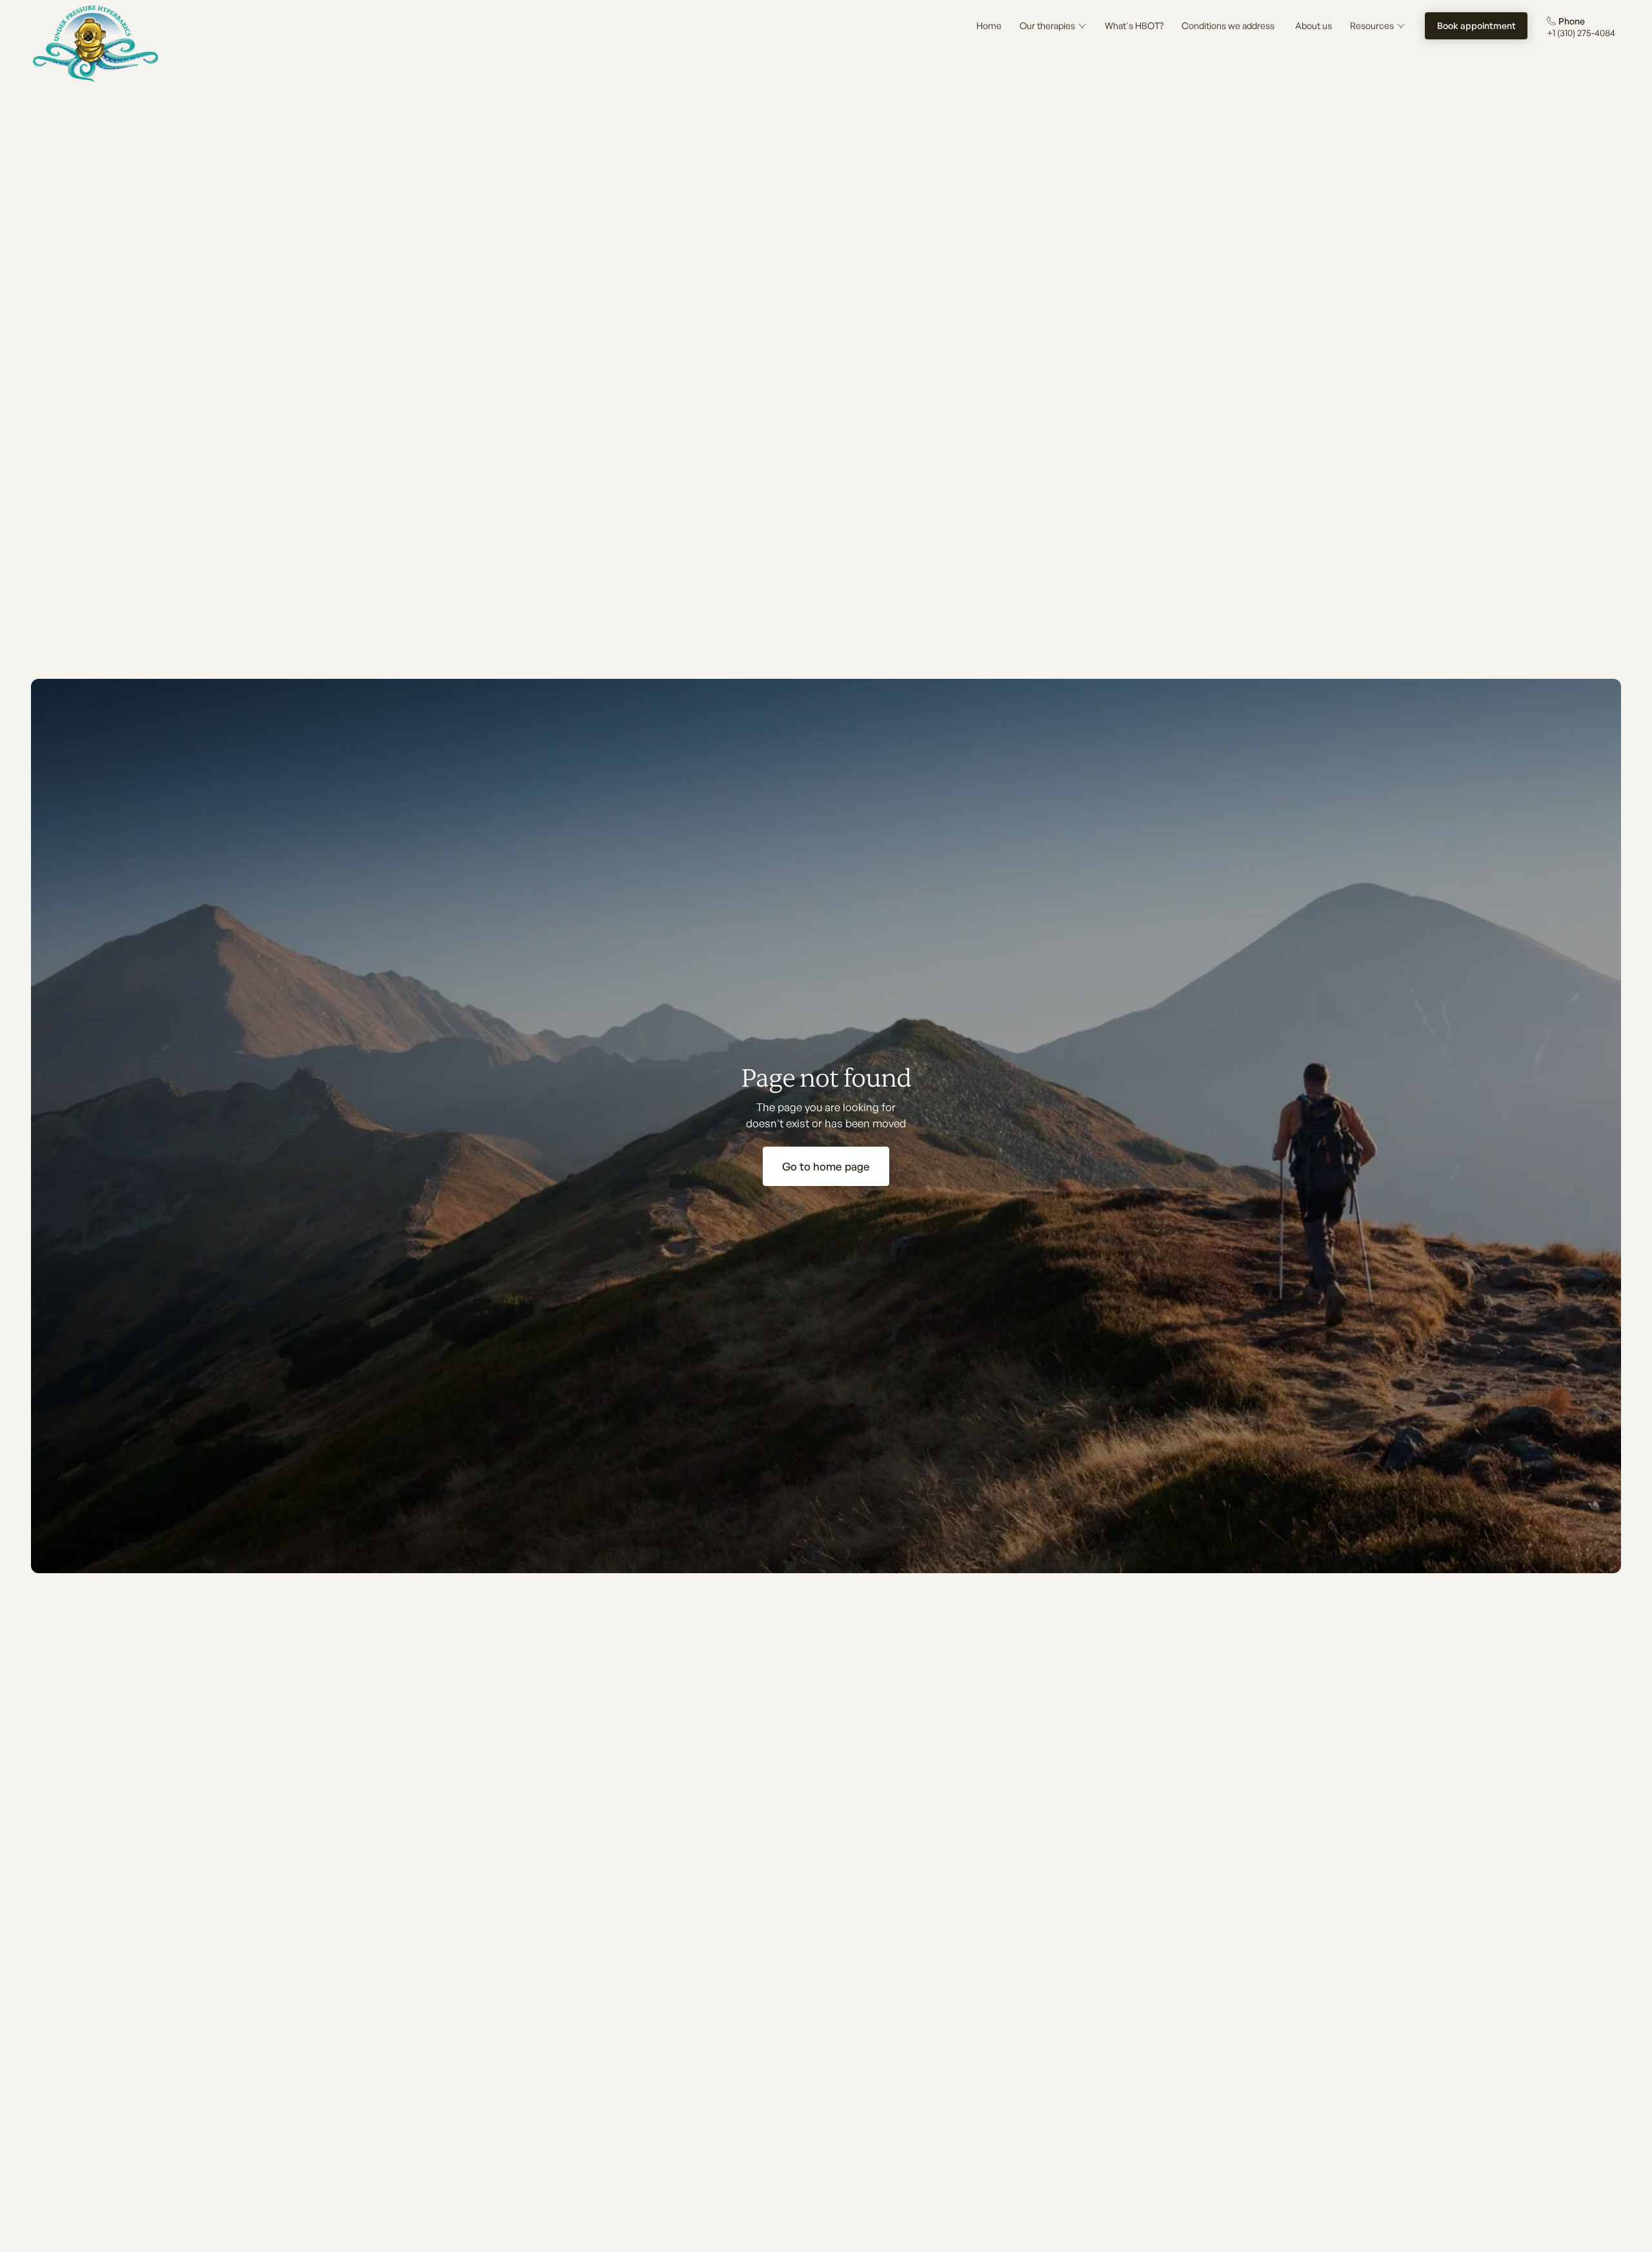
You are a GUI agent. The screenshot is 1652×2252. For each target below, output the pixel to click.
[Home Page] (96, 44)
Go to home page (826, 1166)
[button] (1053, 26)
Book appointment (1476, 25)
